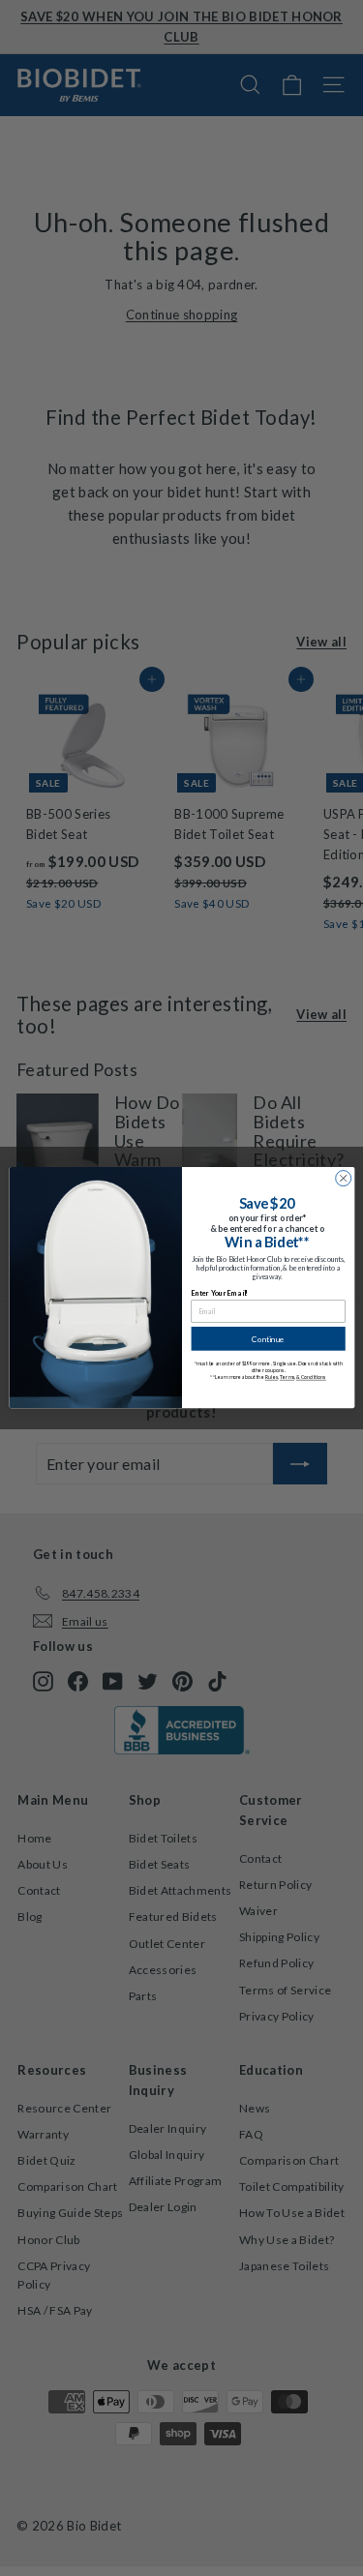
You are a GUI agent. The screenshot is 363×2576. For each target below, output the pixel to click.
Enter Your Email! (219, 1293)
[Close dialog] (343, 1179)
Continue (268, 1339)
